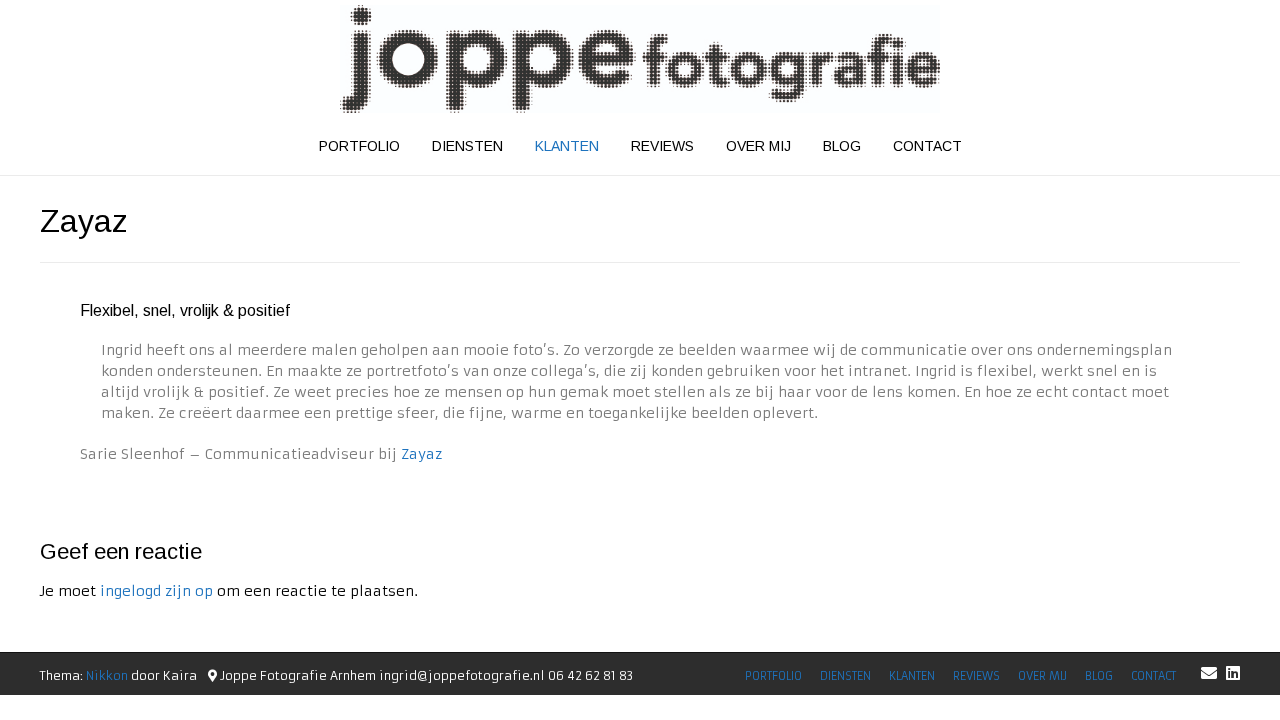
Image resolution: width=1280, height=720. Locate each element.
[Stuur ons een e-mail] (1209, 673)
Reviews (662, 146)
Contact (927, 146)
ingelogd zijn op (156, 591)
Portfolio (359, 146)
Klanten (567, 146)
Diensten (467, 146)
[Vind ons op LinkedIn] (1233, 673)
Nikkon (107, 675)
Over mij (758, 146)
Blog (842, 146)
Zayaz (421, 454)
